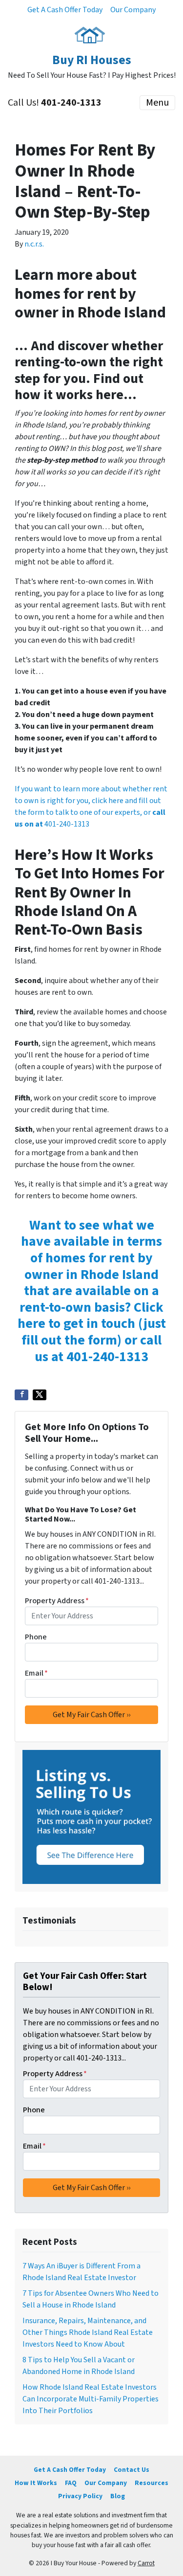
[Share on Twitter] (40, 1395)
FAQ (71, 2483)
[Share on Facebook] (21, 1395)
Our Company (133, 10)
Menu (157, 103)
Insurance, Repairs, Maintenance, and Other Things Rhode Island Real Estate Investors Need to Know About (88, 2332)
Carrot (146, 2563)
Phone (36, 1637)
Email (36, 1673)
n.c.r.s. (34, 244)
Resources (152, 2483)
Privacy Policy (80, 2496)
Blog (118, 2496)
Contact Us (132, 2470)
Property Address (57, 1601)
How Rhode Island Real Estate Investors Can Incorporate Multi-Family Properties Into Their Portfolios (91, 2399)
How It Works (36, 2483)
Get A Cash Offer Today (65, 10)
